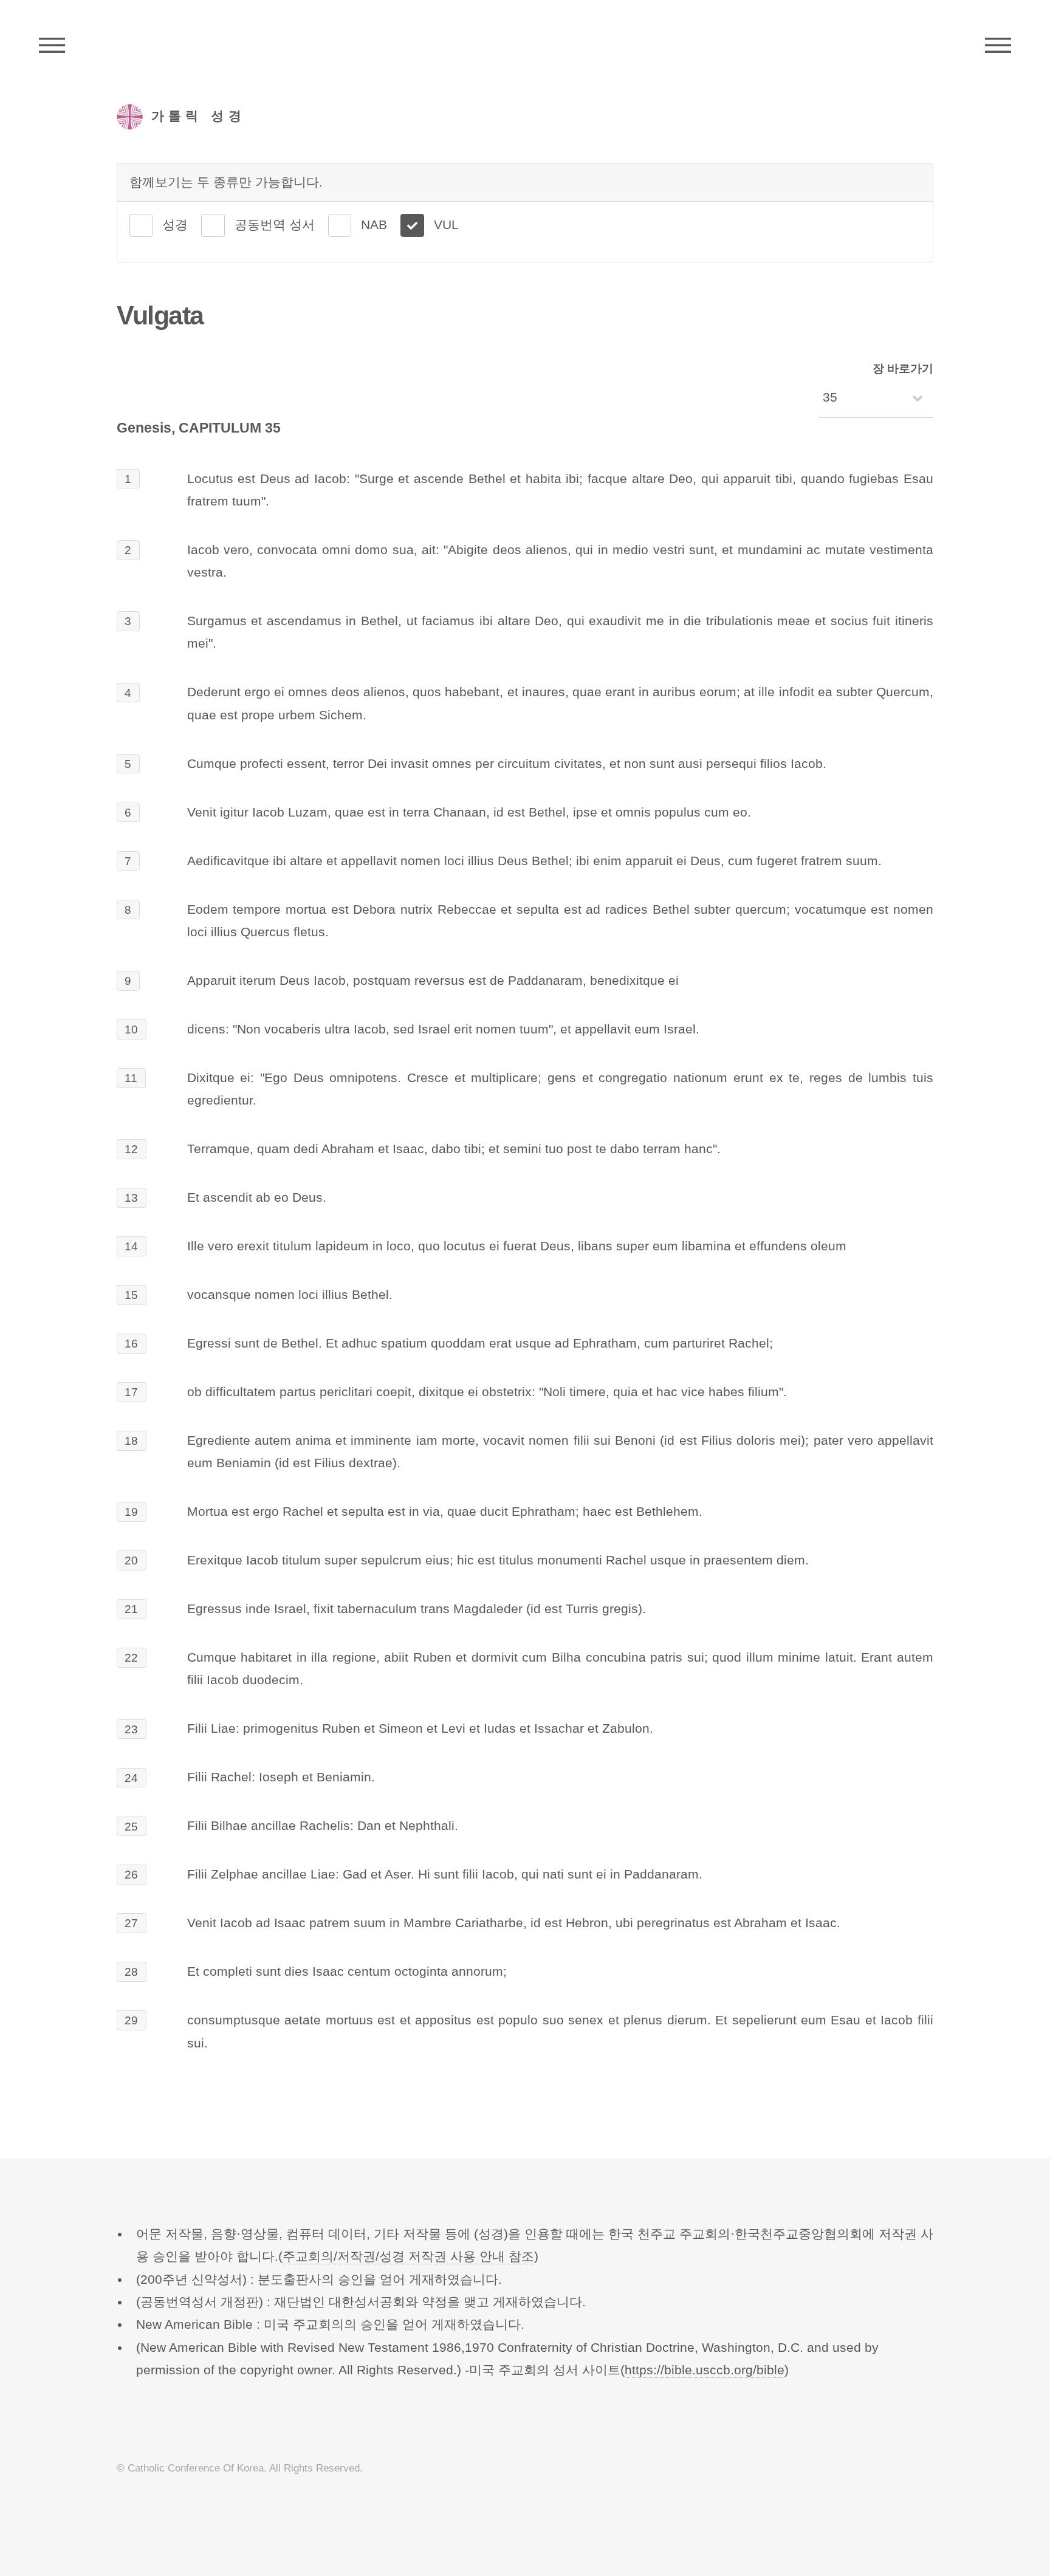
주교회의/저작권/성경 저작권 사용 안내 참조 (408, 2256)
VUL (446, 225)
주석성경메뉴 (52, 46)
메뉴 (998, 46)
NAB (374, 225)
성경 (175, 225)
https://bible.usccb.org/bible (705, 2370)
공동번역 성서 (275, 225)
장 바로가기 (903, 368)
